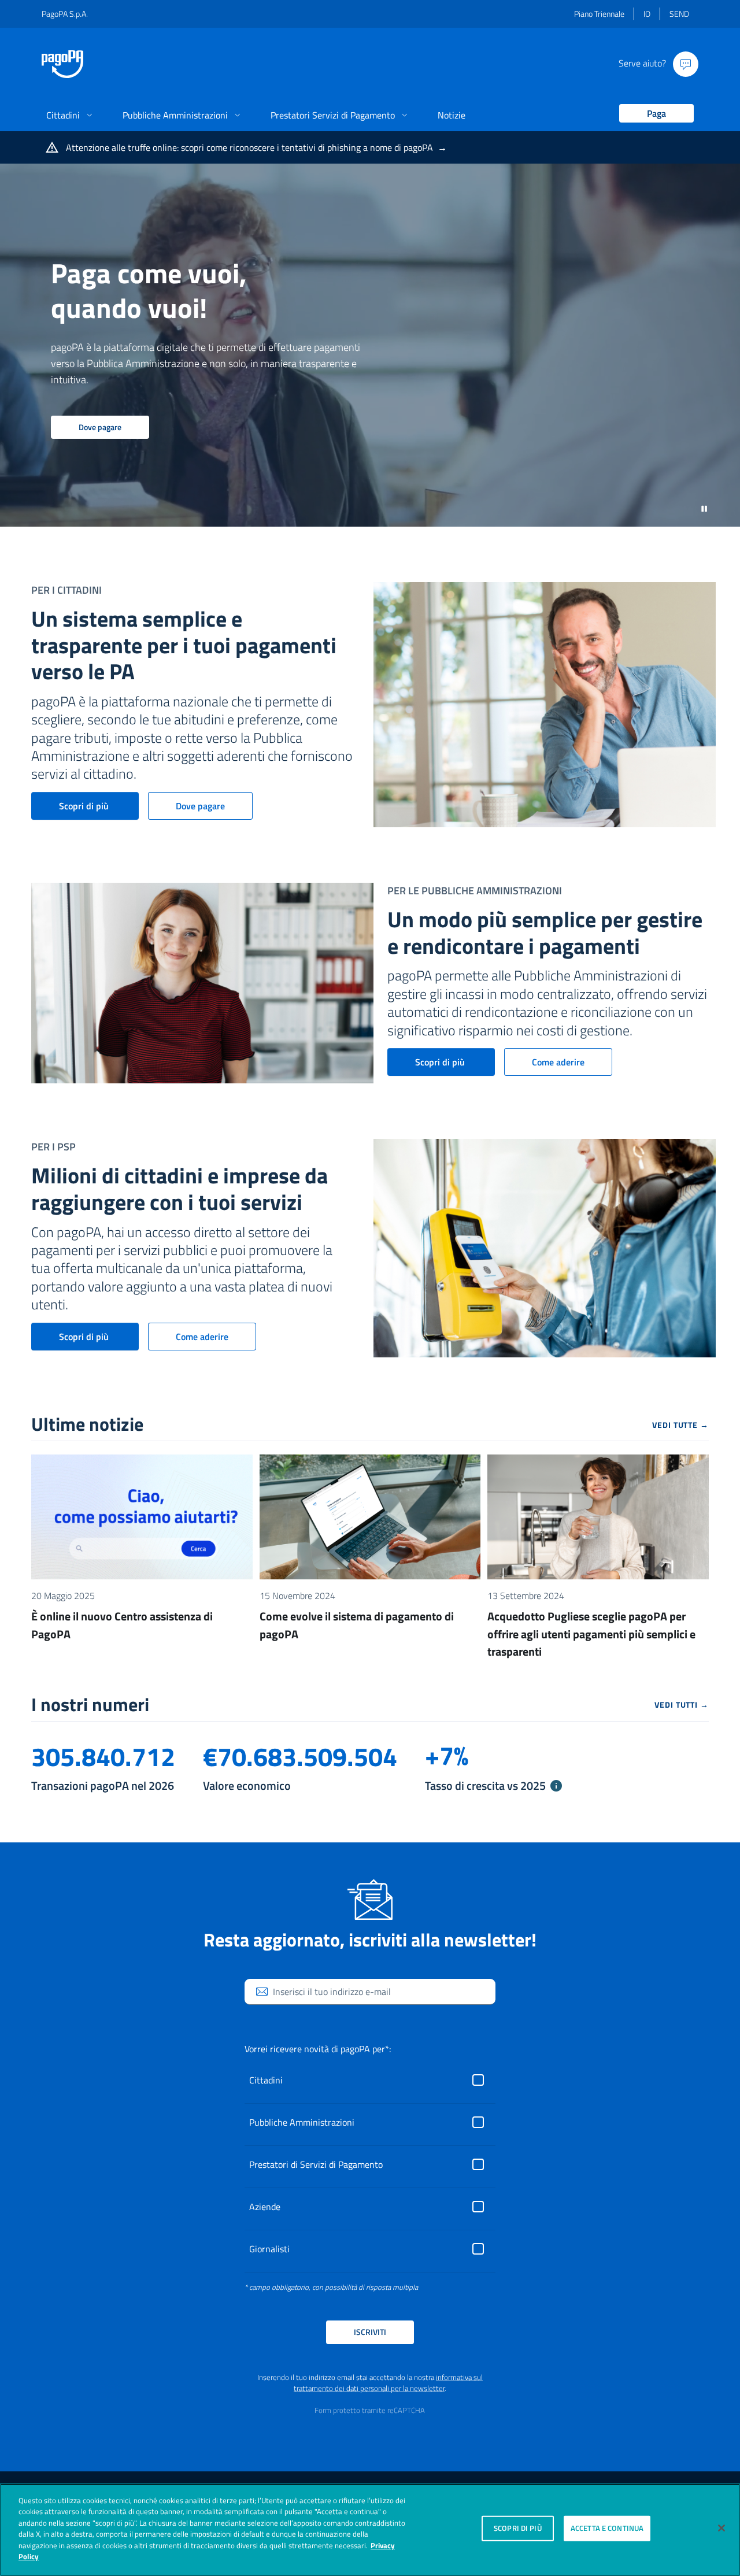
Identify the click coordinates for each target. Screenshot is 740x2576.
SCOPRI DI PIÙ (518, 2528)
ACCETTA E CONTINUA (607, 2528)
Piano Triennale (599, 14)
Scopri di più (85, 806)
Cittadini (266, 2080)
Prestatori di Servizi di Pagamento (316, 2164)
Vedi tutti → (682, 1705)
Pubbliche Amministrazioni (302, 2122)
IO (647, 14)
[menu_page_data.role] (652, 114)
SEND (679, 14)
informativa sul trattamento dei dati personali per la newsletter (388, 2383)
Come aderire (558, 1062)
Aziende (265, 2207)
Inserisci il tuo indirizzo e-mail (332, 1992)
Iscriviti (370, 2332)
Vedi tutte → (680, 1425)
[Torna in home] (62, 64)
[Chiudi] (721, 2528)
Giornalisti (269, 2249)
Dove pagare (100, 427)
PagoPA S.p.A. (65, 14)
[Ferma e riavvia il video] (704, 508)
